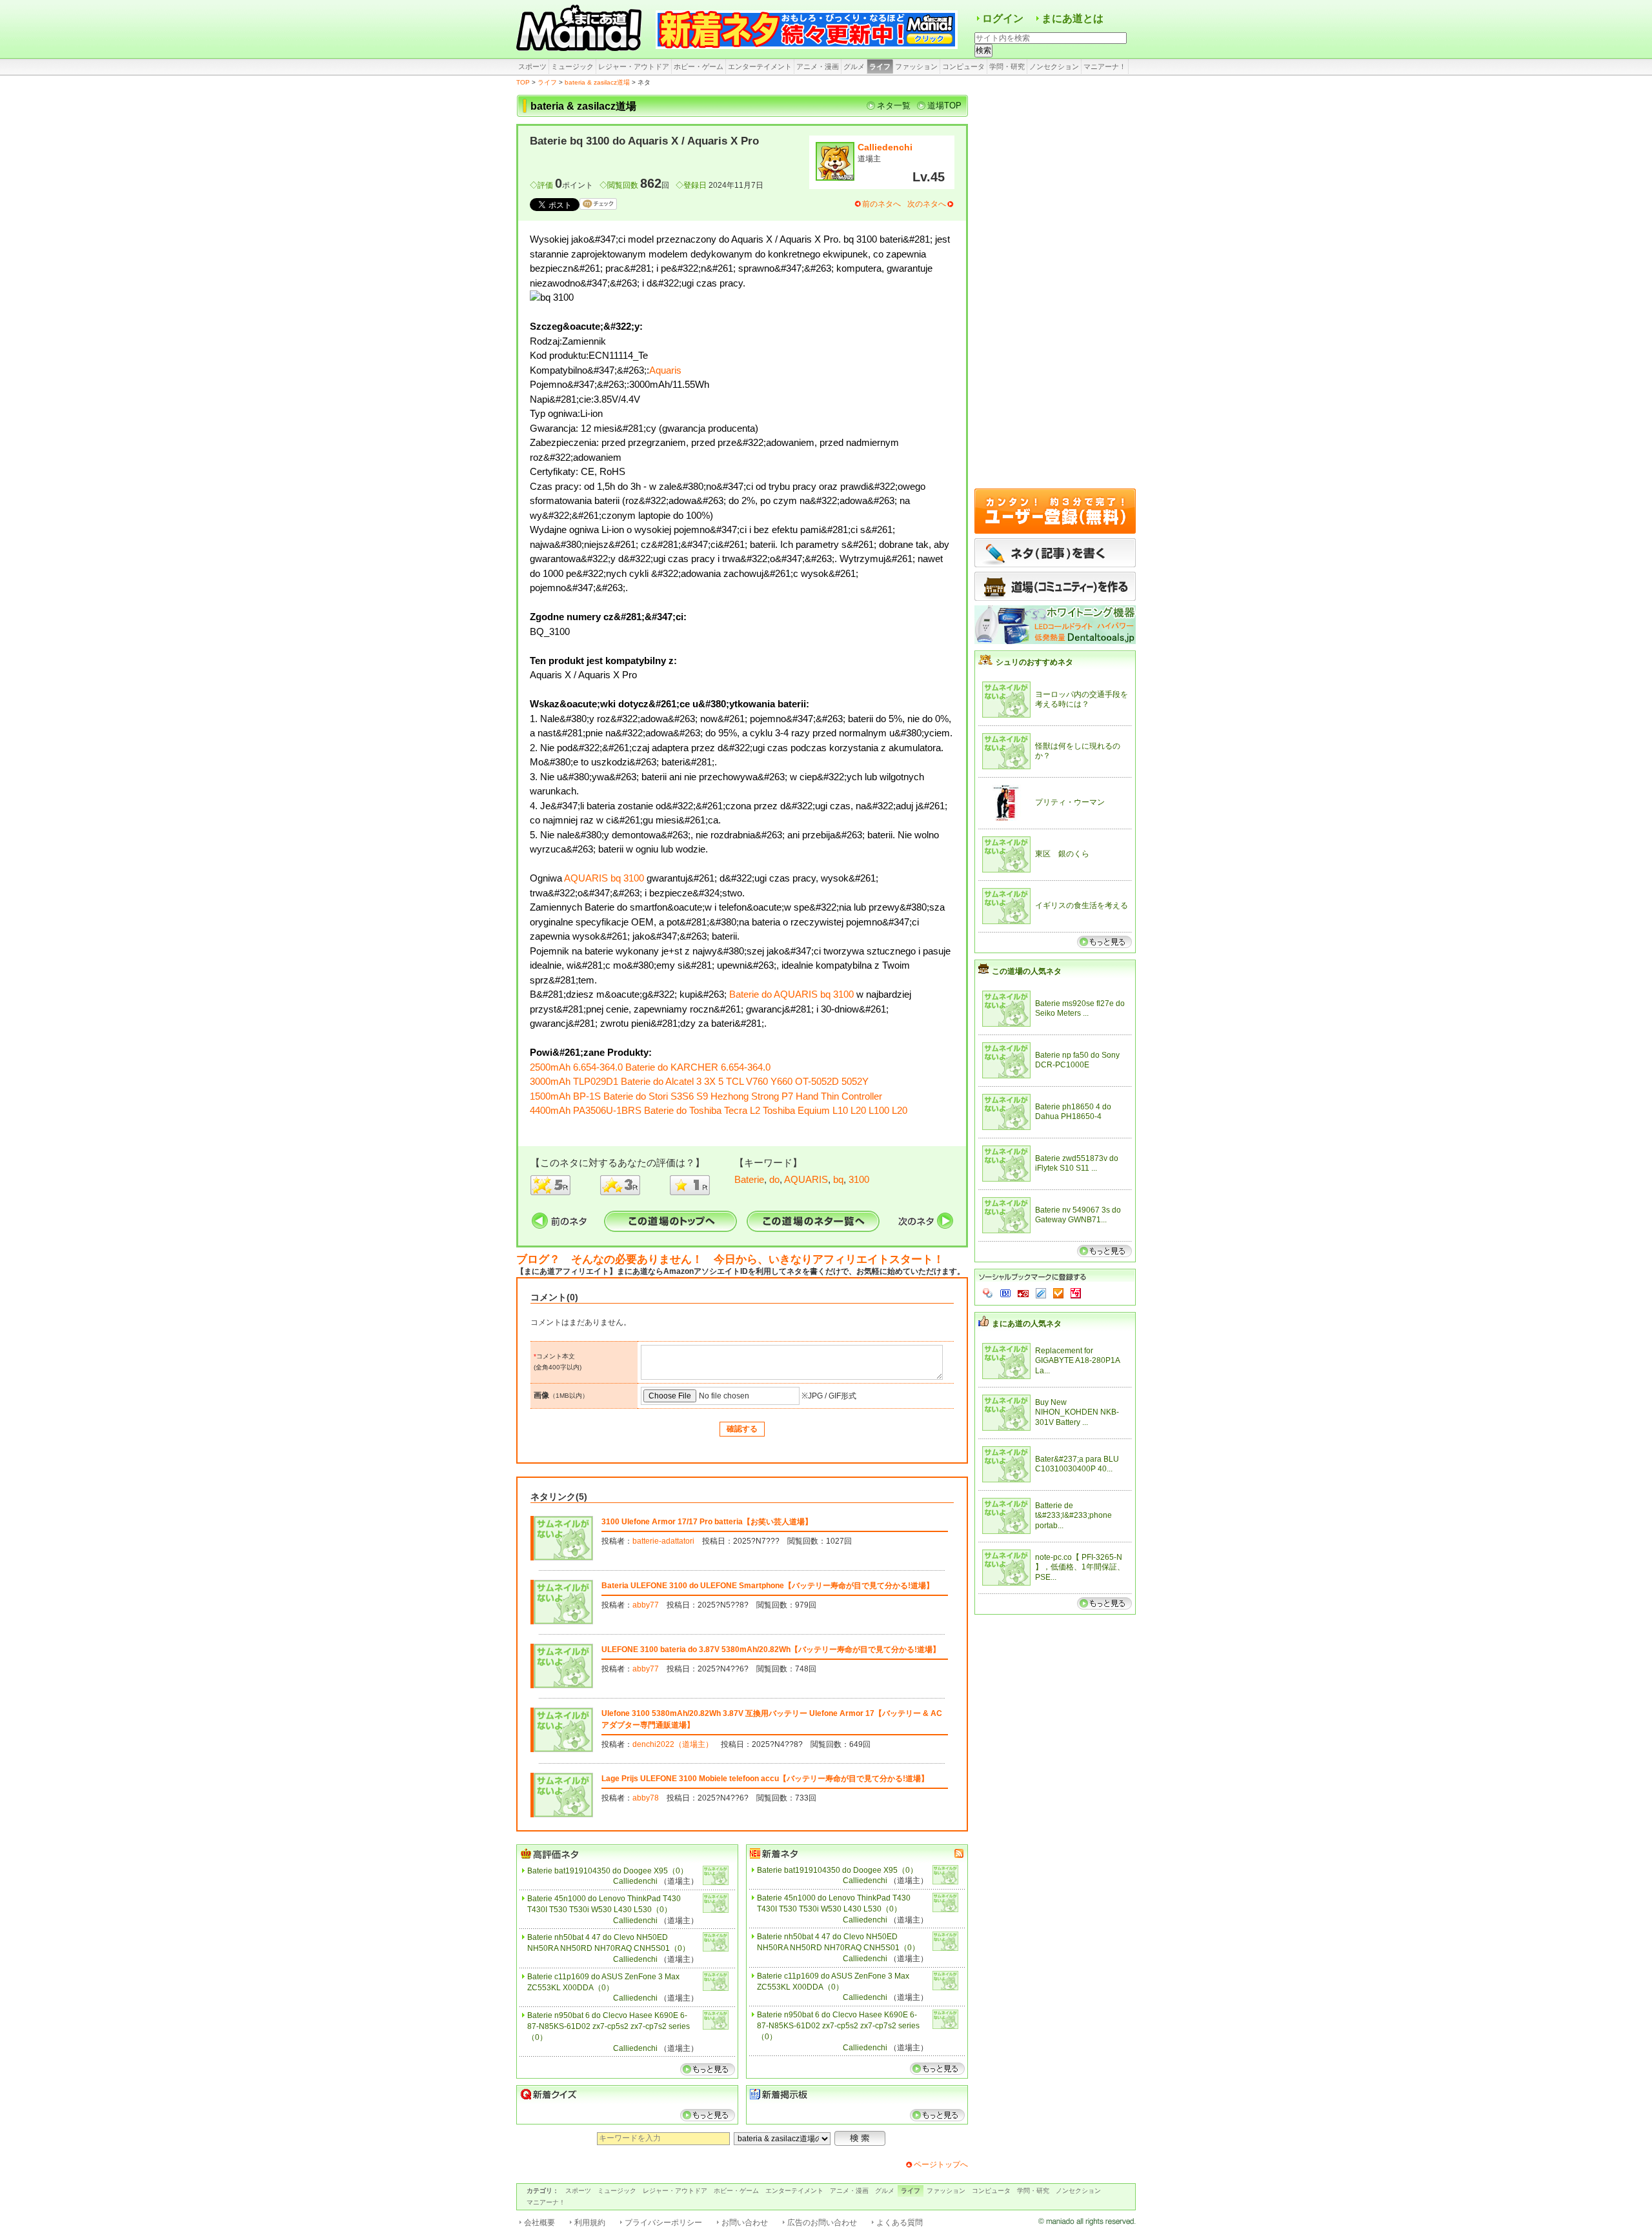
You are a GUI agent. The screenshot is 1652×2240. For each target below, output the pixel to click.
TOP (523, 82)
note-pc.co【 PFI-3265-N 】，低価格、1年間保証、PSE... (1080, 1567)
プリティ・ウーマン (1070, 802)
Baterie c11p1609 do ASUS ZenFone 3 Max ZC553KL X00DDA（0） (603, 1982)
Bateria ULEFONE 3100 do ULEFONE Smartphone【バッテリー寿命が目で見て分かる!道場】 (768, 1586)
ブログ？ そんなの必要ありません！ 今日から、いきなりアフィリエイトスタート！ (730, 1259)
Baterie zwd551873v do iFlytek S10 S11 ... (1077, 1164)
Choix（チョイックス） (1058, 1293)
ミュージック (572, 66)
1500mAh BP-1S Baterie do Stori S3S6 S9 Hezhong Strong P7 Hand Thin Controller (706, 1096)
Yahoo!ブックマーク (988, 1293)
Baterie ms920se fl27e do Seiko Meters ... (1080, 1009)
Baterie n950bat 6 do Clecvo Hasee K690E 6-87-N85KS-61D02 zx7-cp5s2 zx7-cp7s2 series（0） (609, 2026)
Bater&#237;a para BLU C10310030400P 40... (1077, 1464)
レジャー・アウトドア (634, 66)
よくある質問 (900, 2223)
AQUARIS (806, 1179)
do (774, 1179)
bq (838, 1179)
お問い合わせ (745, 2223)
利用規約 (590, 2223)
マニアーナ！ (1105, 66)
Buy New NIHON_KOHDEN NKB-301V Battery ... (1077, 1412)
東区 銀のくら (1062, 854)
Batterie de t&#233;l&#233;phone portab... (1073, 1516)
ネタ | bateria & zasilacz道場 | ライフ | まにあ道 (581, 29)
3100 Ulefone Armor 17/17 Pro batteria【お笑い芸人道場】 (707, 1522)
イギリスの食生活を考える (1082, 905)
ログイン (1003, 18)
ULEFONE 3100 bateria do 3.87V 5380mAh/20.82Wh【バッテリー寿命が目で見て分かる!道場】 (771, 1650)
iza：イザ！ (1076, 1293)
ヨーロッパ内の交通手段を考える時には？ (1082, 700)
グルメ (854, 66)
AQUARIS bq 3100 (604, 878)
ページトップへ (941, 2164)
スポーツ (532, 66)
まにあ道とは (1073, 18)
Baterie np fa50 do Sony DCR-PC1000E (1077, 1060)
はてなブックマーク (1005, 1293)
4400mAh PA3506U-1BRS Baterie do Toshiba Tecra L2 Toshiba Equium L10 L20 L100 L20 (719, 1110)
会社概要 (539, 2223)
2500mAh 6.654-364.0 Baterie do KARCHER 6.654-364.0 (650, 1067)
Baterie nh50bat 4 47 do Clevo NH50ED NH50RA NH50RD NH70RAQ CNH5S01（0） (609, 1943)
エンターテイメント (760, 66)
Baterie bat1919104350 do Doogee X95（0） (608, 1871)
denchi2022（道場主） (673, 1744)
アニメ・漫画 (818, 66)
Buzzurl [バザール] (1023, 1293)
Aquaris (665, 370)
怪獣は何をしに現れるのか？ (1078, 751)
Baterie (749, 1179)
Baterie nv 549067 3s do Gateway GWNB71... (1078, 1215)
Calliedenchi (885, 147)
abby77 (646, 1605)
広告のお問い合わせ (822, 2223)
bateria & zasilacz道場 (597, 82)
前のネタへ (881, 204)
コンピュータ (963, 66)
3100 (859, 1179)
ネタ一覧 (894, 106)
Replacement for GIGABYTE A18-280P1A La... (1077, 1361)
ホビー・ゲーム (699, 66)
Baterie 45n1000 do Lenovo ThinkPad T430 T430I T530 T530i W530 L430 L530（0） (604, 1904)
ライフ (880, 66)
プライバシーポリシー (663, 2223)
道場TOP (944, 106)
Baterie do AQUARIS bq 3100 (791, 994)
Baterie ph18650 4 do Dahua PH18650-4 (1073, 1112)
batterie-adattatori (663, 1541)
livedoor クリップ (1041, 1293)
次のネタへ (927, 204)
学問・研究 (1007, 66)
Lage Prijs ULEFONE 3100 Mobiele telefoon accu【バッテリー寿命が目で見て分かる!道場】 (765, 1779)
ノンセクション (1054, 66)
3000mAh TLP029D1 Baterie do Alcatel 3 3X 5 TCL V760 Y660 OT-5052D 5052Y (699, 1081)
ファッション (916, 66)
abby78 (646, 1798)
